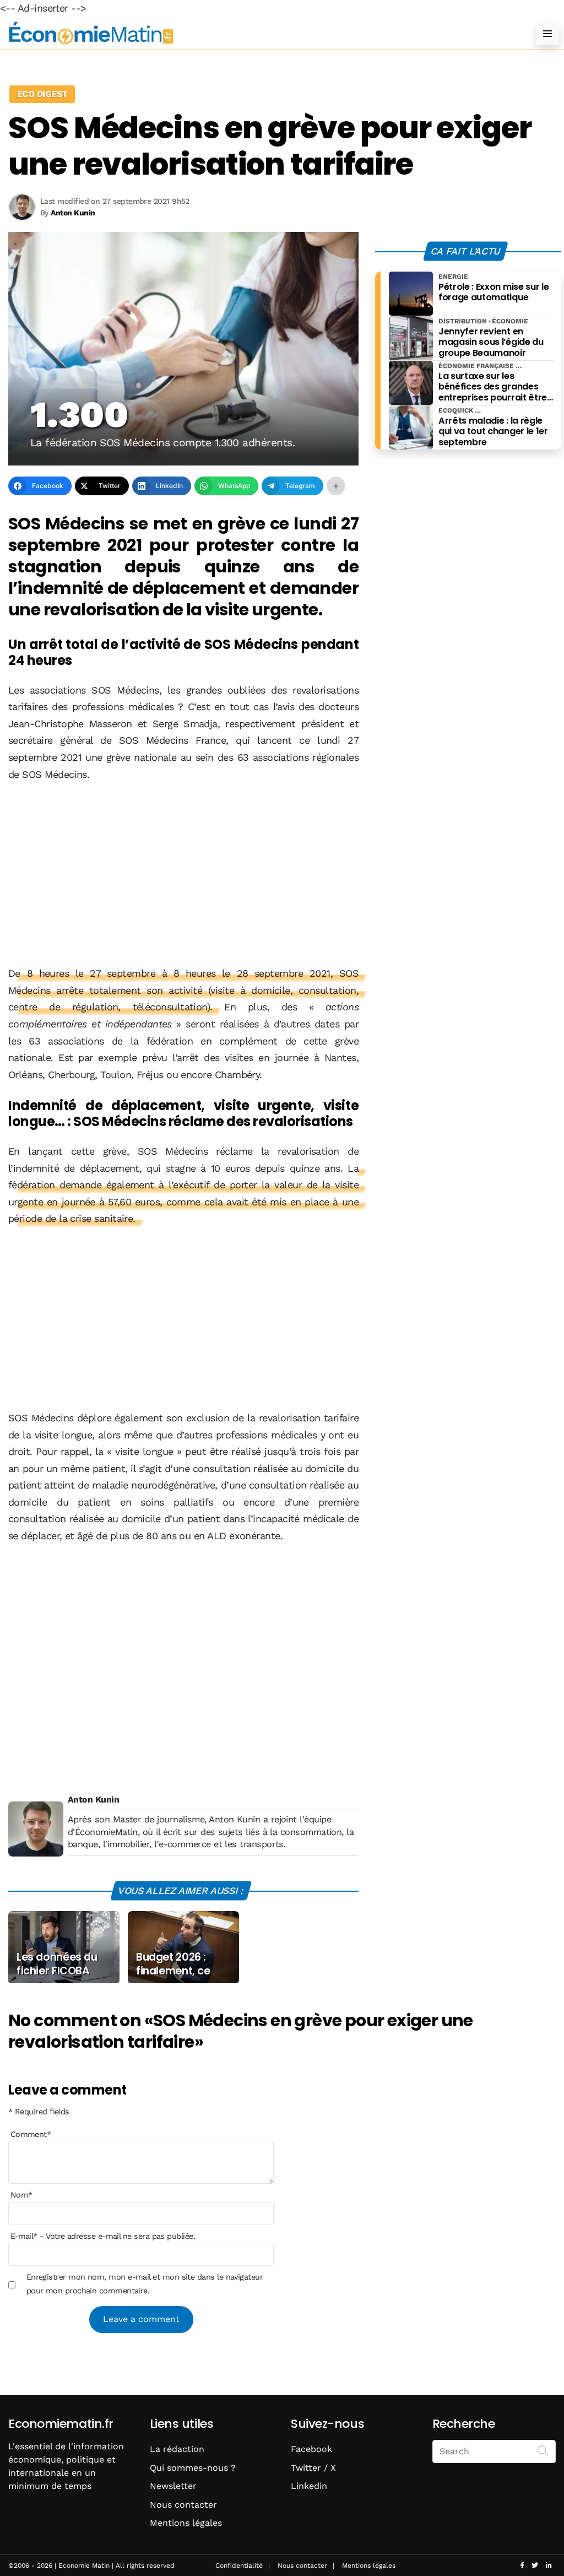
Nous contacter (183, 2505)
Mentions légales (186, 2523)
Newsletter (173, 2486)
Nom (21, 2195)
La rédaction (177, 2449)
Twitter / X (313, 2468)
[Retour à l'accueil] (260, 33)
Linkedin (309, 2486)
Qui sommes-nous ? (193, 2468)
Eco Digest (42, 94)
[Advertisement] (183, 875)
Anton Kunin (93, 1800)
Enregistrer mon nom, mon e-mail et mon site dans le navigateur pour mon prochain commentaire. (145, 2283)
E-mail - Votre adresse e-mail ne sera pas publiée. (103, 2236)
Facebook (311, 2449)
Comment (31, 2134)
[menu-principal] (547, 34)
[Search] (543, 2450)
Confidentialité (239, 2566)
